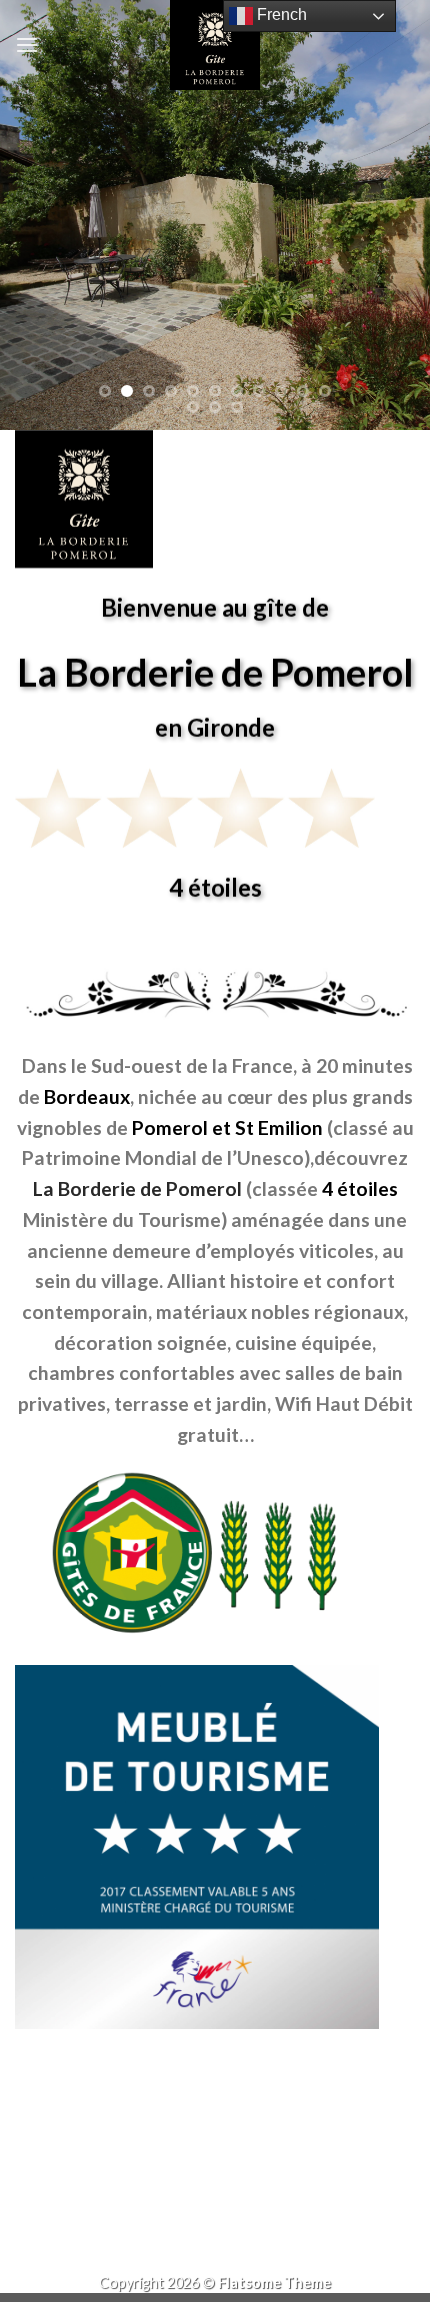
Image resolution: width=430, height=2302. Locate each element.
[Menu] (27, 44)
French (280, 14)
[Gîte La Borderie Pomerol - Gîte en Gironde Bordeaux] (215, 45)
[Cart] (399, 45)
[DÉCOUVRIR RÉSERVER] (215, 215)
